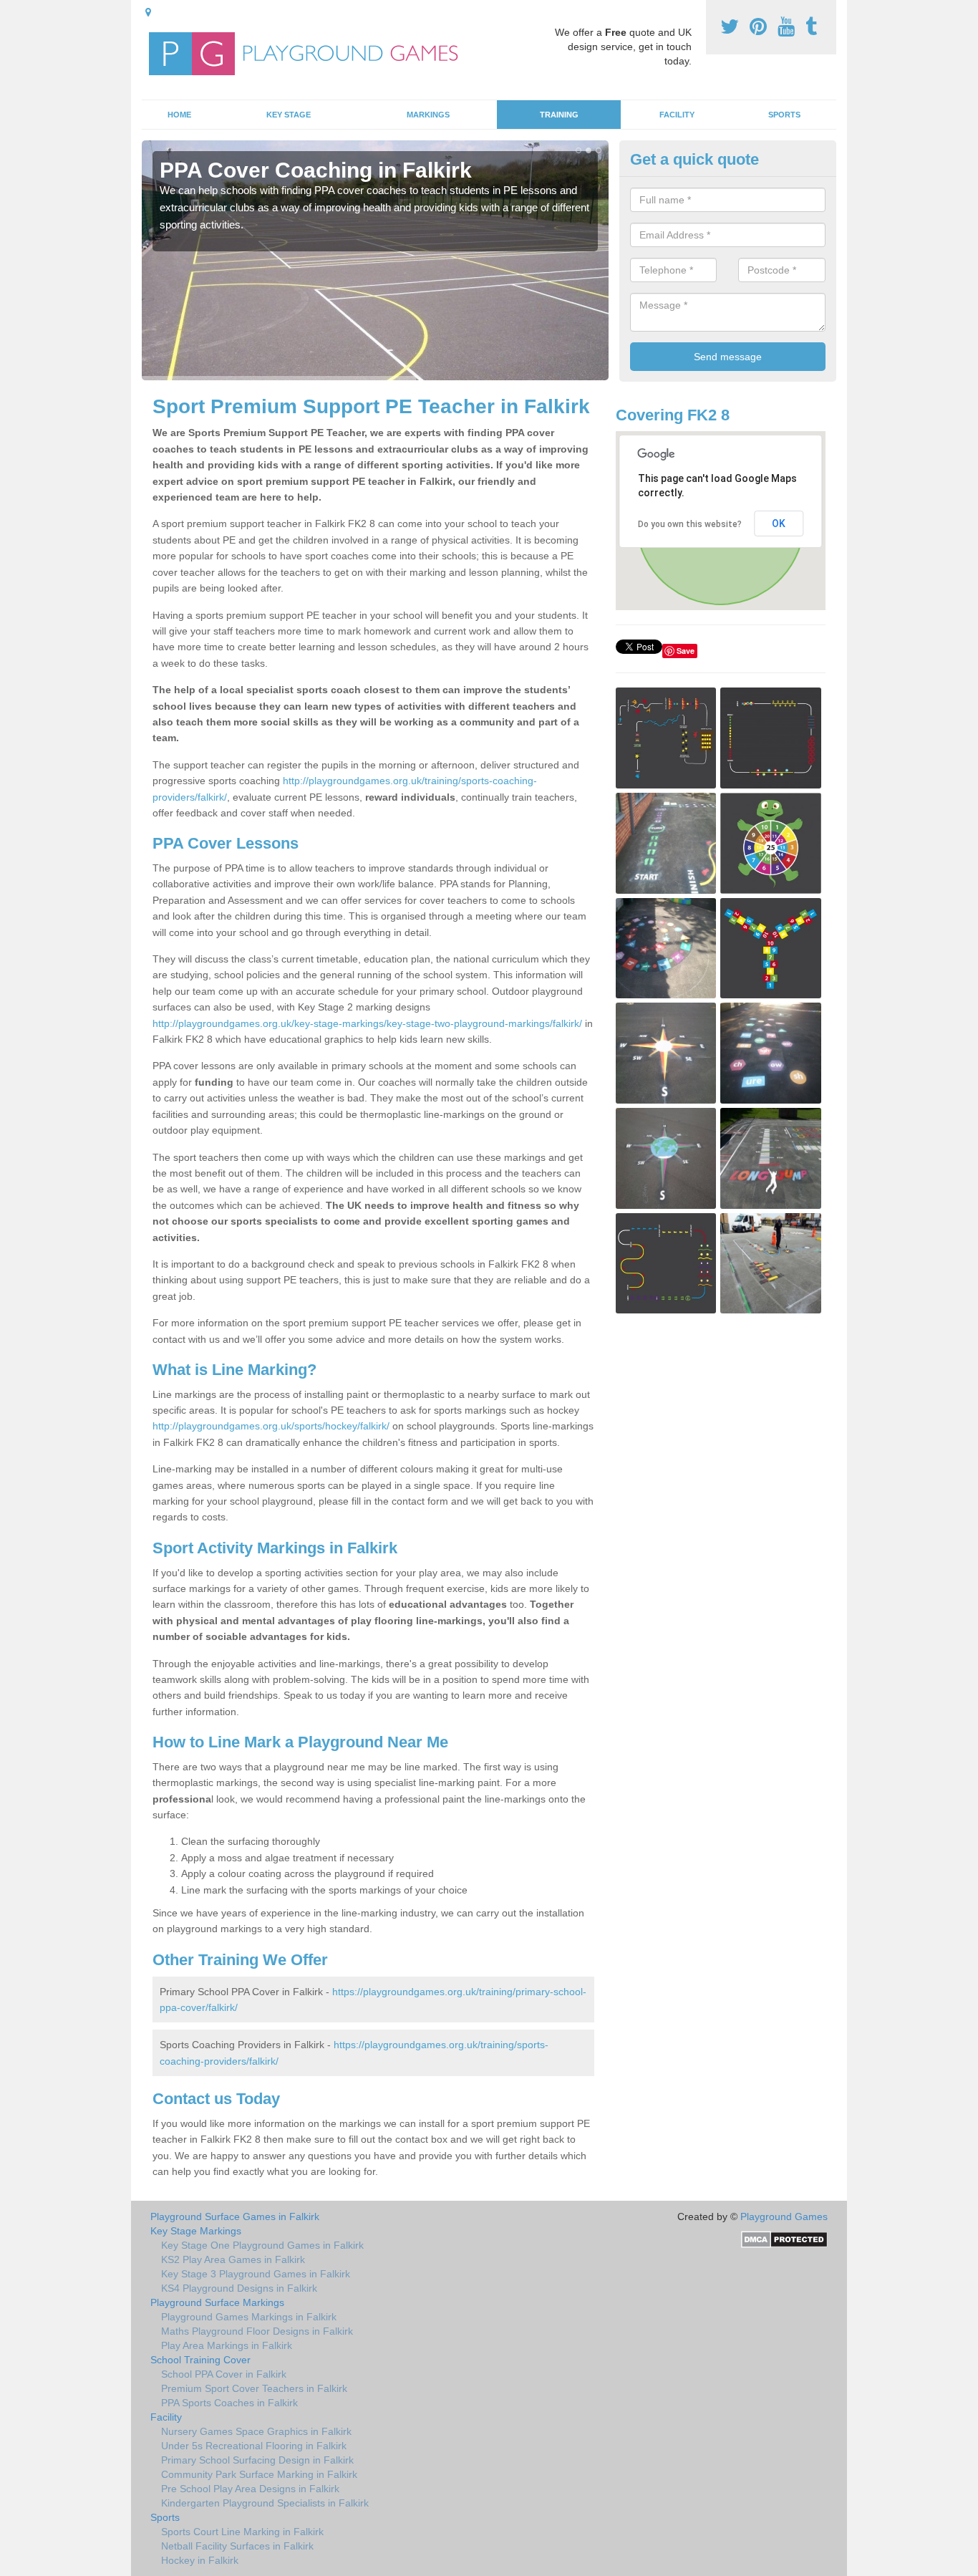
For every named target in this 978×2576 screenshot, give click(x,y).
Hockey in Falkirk (200, 2560)
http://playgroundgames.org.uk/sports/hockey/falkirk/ (271, 1426)
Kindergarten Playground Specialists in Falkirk (265, 2503)
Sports (784, 115)
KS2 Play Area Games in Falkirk (233, 2259)
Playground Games (784, 2216)
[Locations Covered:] (148, 12)
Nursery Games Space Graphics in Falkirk (256, 2431)
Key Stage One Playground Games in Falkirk (262, 2245)
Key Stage (289, 115)
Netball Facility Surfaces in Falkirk (237, 2546)
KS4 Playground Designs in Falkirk (239, 2288)
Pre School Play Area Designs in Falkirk (250, 2489)
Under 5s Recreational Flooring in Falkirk (254, 2446)
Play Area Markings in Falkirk (227, 2345)
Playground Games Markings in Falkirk (249, 2317)
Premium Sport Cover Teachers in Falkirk (254, 2388)
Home (179, 115)
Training (559, 115)
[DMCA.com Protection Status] (784, 2239)
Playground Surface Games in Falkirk (235, 2216)
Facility (677, 115)
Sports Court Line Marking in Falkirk (242, 2532)
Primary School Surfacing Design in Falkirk (257, 2460)
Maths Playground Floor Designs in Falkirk (257, 2331)
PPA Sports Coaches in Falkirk (229, 2403)
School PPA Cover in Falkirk (224, 2374)
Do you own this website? (690, 524)
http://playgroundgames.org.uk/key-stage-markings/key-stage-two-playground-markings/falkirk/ (367, 1023)
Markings (428, 115)
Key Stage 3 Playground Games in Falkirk (256, 2274)
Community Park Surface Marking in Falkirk (259, 2474)
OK (779, 524)
